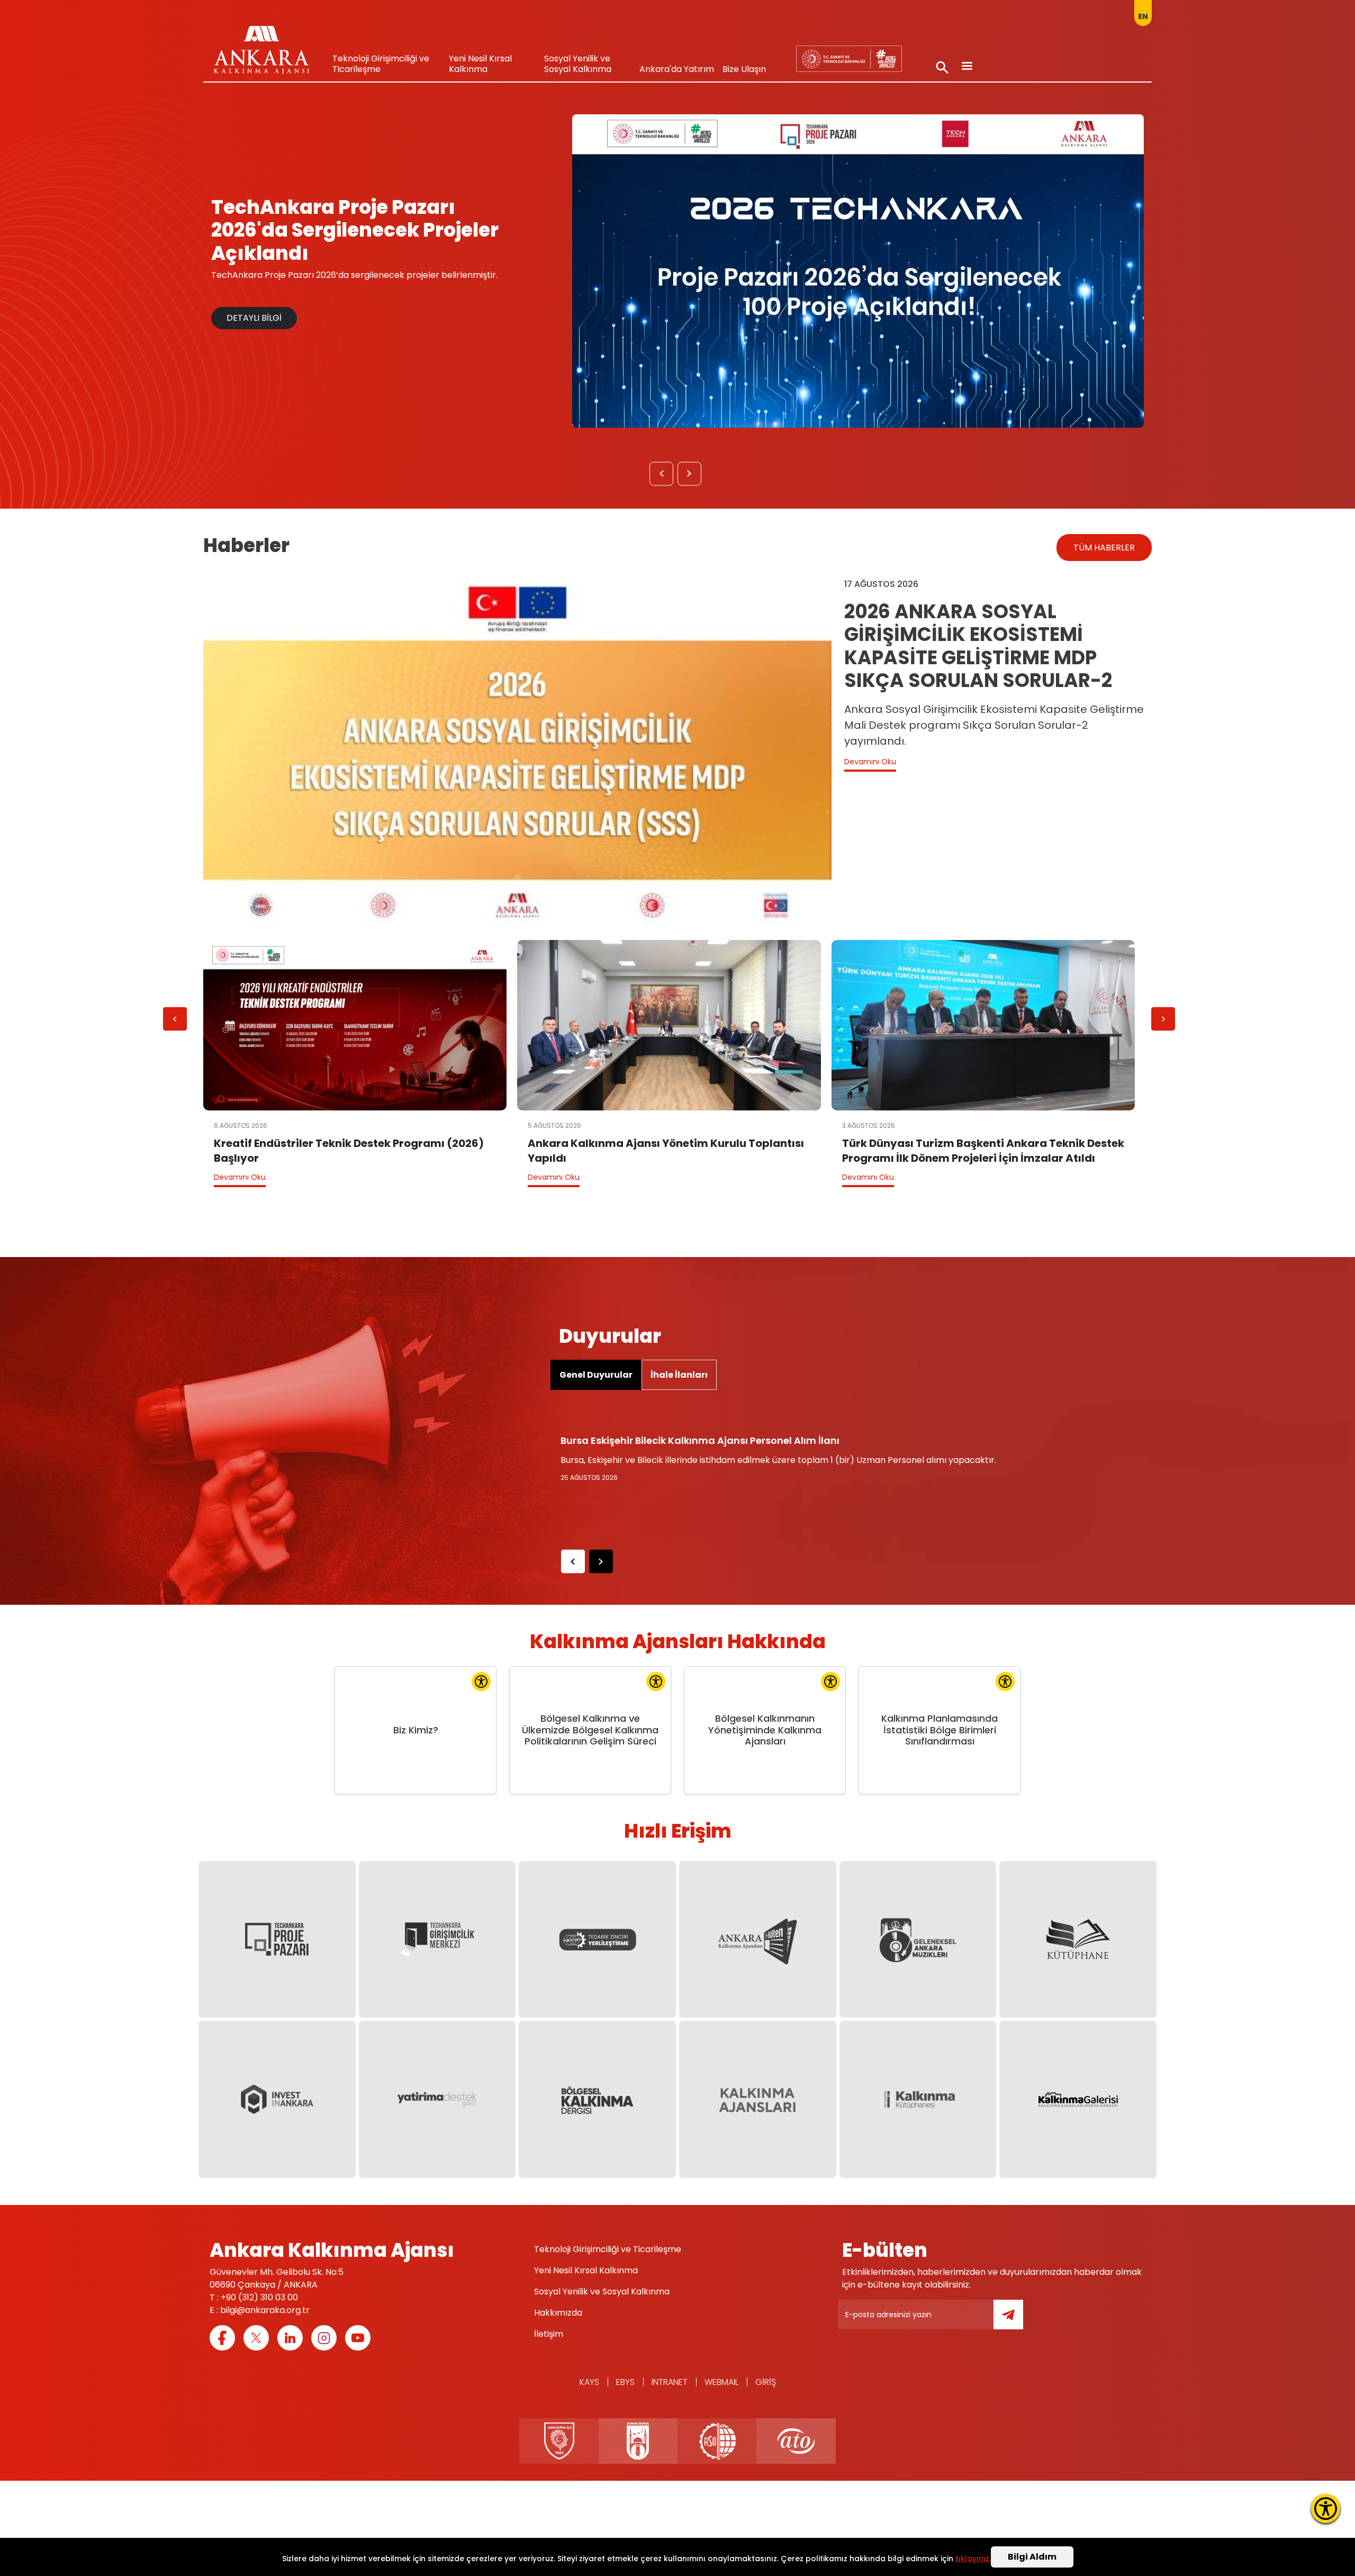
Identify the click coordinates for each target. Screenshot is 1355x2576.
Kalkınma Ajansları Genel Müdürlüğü (849, 58)
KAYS (589, 2382)
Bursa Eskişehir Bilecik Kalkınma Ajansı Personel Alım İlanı (700, 1440)
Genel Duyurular (596, 1375)
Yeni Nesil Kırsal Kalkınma (480, 64)
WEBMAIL (721, 2382)
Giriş (766, 2382)
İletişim (549, 2334)
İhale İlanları (679, 1375)
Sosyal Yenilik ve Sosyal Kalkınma (578, 64)
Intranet (670, 2382)
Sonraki (690, 476)
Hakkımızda (558, 2313)
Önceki (662, 476)
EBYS (625, 2382)
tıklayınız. (973, 2559)
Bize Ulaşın (744, 69)
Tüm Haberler (1104, 548)
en (1143, 16)
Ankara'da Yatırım (677, 69)
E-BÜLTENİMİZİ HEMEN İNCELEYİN (292, 306)
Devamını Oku (870, 762)
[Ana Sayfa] (261, 53)
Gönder (1016, 2321)
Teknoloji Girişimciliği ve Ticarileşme (381, 64)
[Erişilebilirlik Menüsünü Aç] (1326, 2509)
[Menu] (966, 67)
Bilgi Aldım (1032, 2557)
